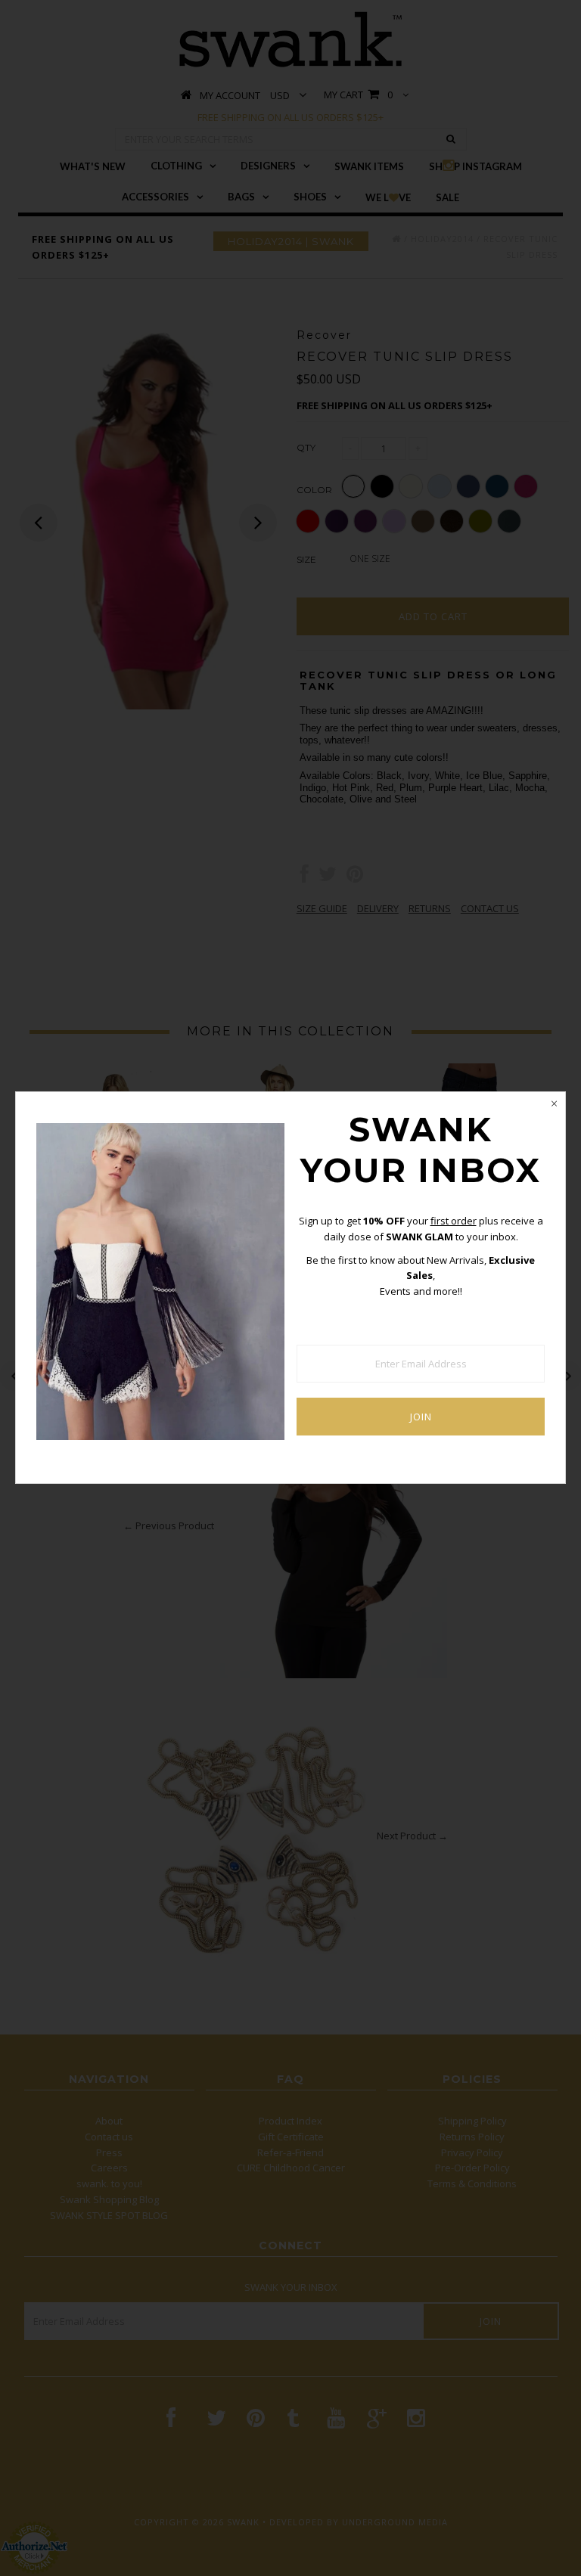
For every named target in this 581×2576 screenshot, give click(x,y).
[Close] (554, 1103)
